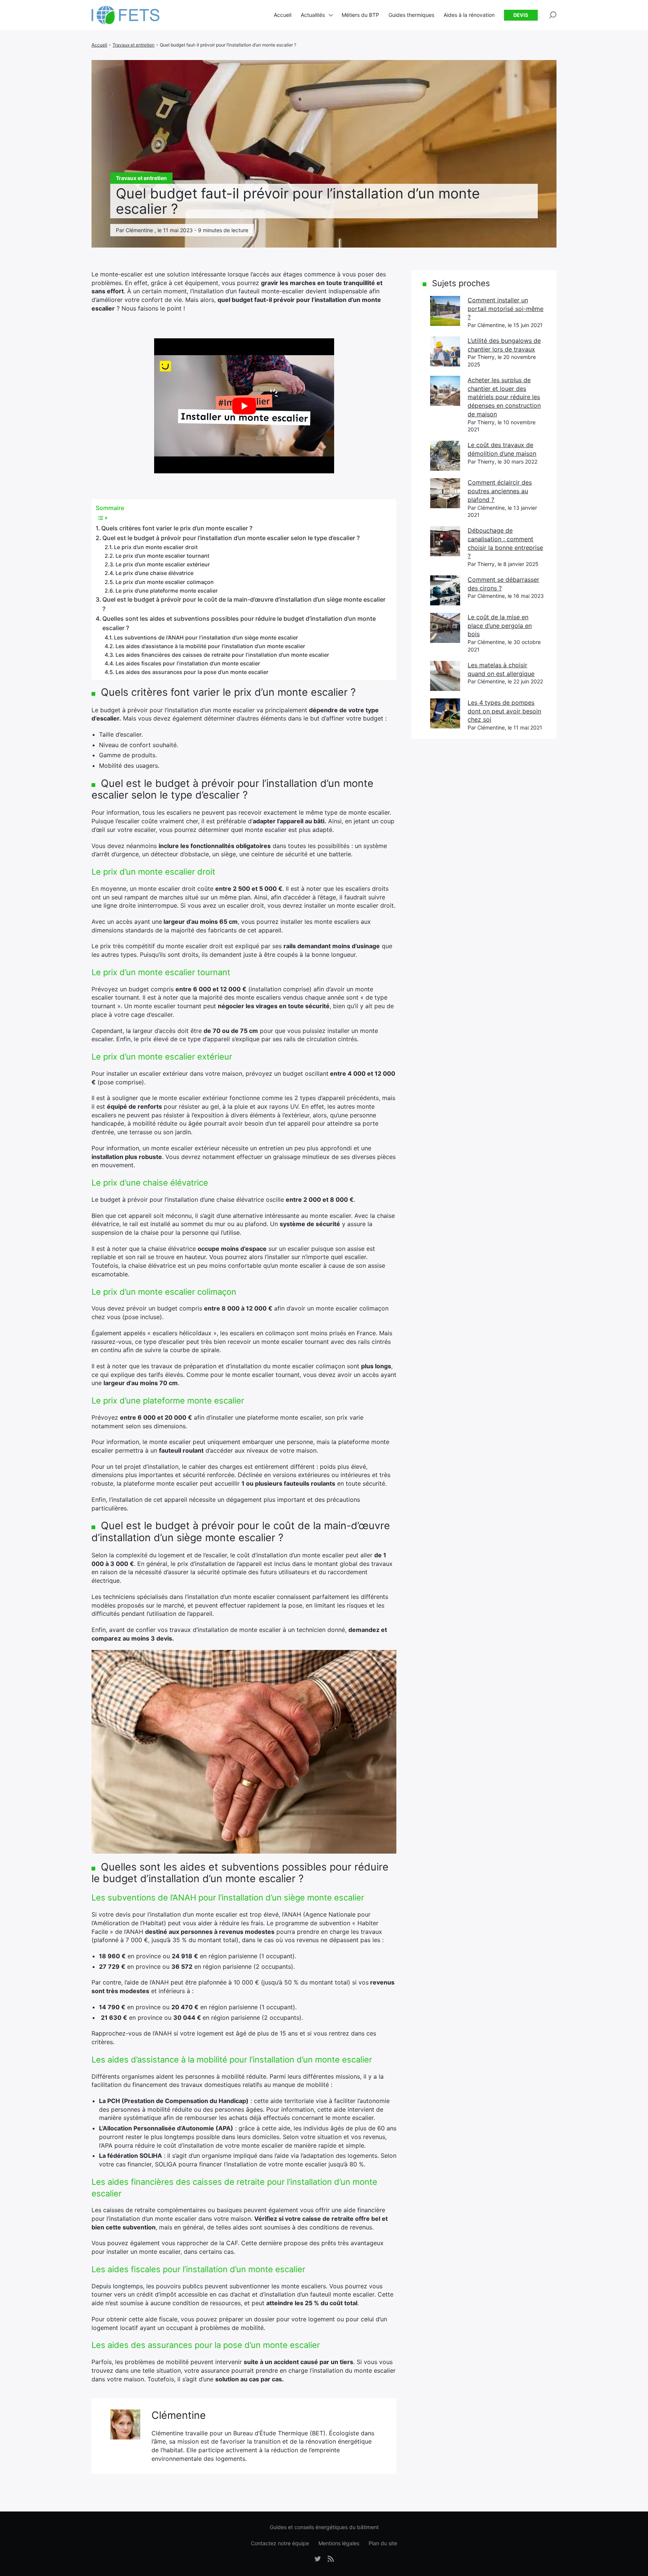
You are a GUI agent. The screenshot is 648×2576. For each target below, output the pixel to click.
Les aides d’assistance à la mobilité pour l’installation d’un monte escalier (210, 646)
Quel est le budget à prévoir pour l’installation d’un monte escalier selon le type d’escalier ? (231, 538)
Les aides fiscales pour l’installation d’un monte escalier (188, 663)
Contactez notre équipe (280, 2543)
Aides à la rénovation (469, 15)
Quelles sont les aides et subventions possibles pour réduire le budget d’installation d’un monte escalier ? (239, 623)
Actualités (313, 15)
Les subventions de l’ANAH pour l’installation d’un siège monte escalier (206, 637)
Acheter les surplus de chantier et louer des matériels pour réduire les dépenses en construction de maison (504, 397)
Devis (521, 15)
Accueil (283, 15)
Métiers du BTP (360, 15)
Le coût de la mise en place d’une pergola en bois (500, 625)
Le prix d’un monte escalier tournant (162, 556)
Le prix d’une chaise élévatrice (154, 573)
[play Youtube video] (244, 406)
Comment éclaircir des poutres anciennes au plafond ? (500, 491)
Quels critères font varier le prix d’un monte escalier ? (177, 528)
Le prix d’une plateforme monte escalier (167, 591)
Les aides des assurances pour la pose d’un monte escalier (192, 672)
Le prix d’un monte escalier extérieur (163, 564)
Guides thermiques (411, 15)
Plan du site (383, 2543)
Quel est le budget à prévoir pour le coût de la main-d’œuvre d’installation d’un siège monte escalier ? (244, 604)
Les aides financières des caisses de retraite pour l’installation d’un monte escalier (222, 655)
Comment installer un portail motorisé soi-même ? (505, 308)
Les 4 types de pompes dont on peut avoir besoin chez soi (504, 711)
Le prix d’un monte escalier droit (156, 547)
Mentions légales (339, 2543)
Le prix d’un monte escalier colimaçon (165, 582)
